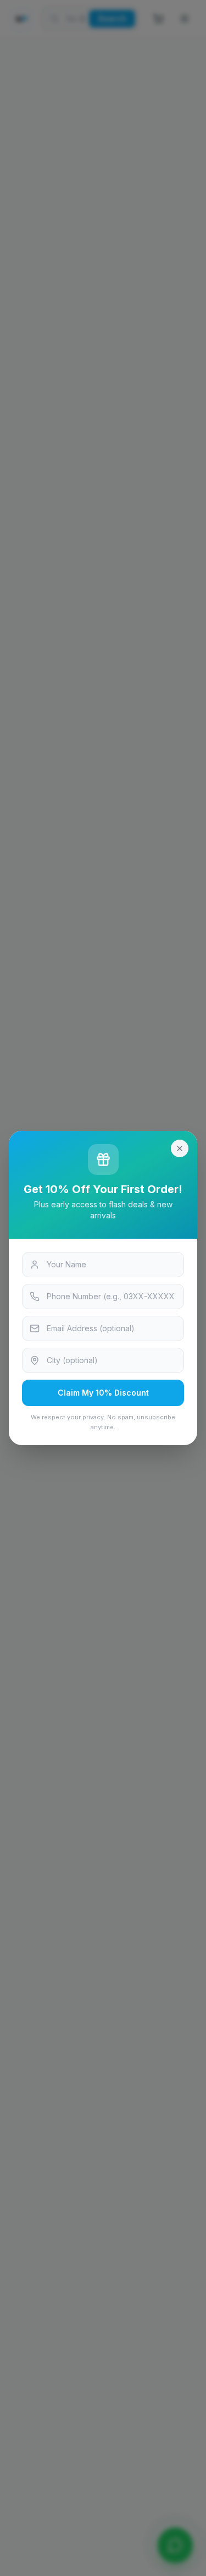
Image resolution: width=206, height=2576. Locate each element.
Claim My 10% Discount (103, 1393)
